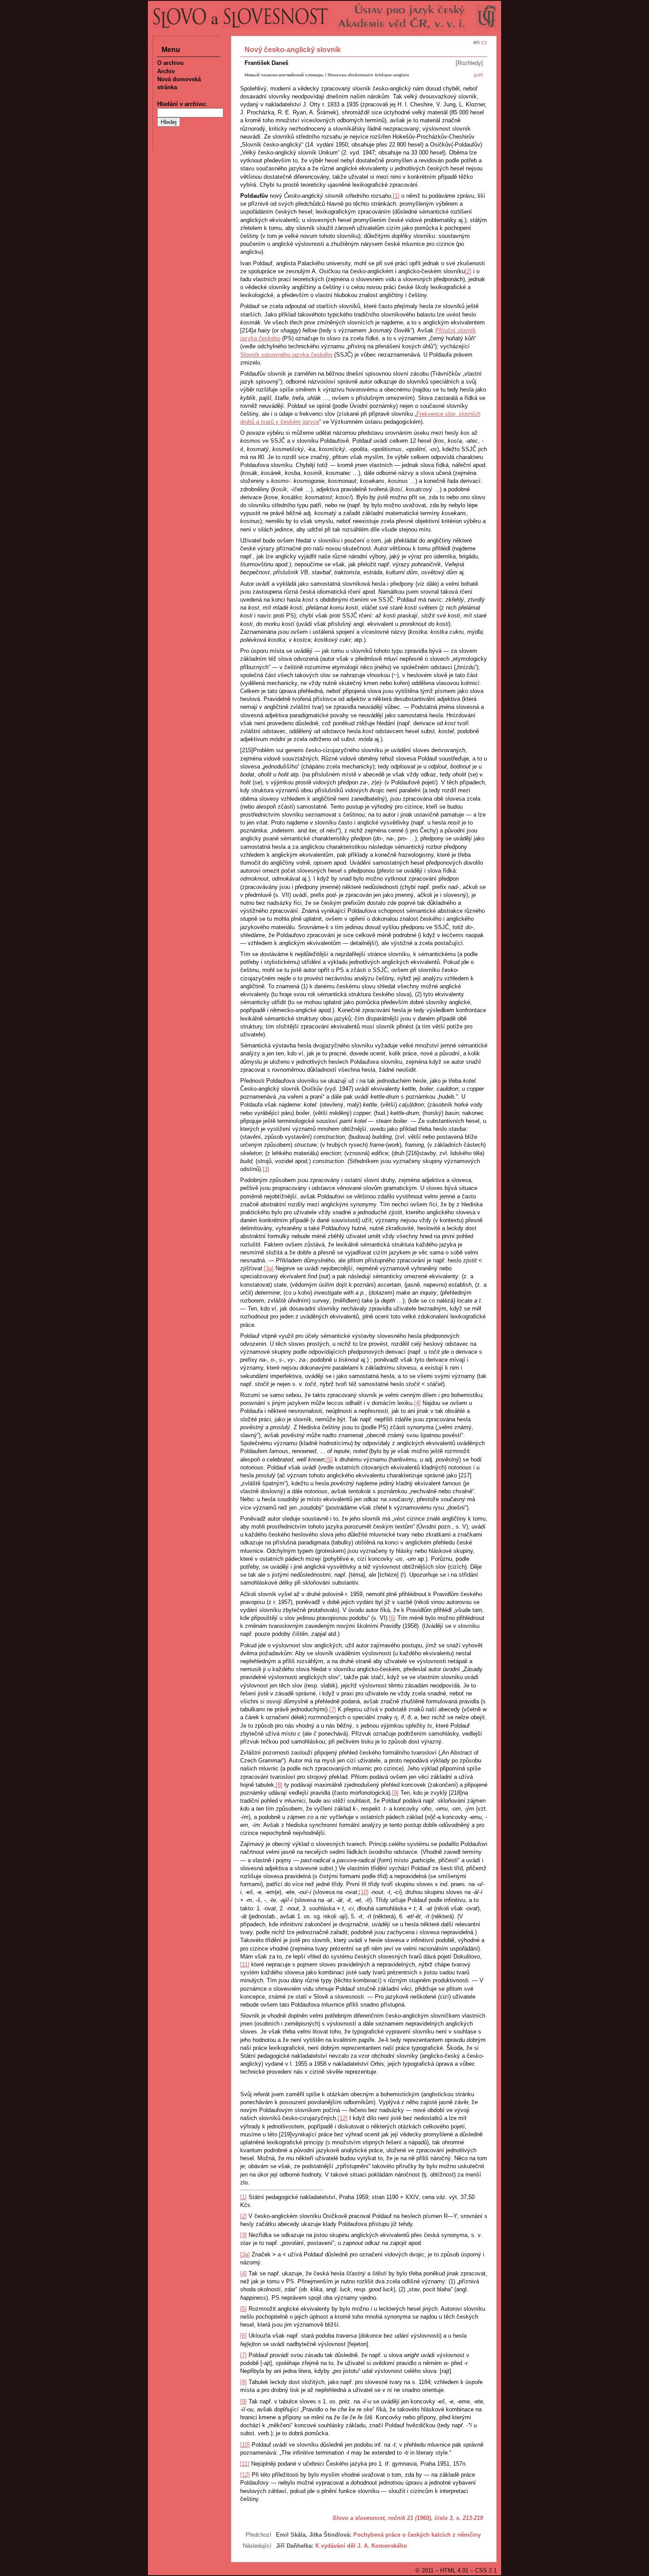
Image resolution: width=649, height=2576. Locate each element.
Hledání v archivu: (182, 104)
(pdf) (478, 75)
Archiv (166, 71)
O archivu (170, 63)
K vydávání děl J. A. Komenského (361, 2546)
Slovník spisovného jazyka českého (286, 355)
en (476, 42)
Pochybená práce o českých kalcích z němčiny (417, 2535)
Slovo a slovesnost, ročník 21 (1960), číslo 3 (392, 2518)
